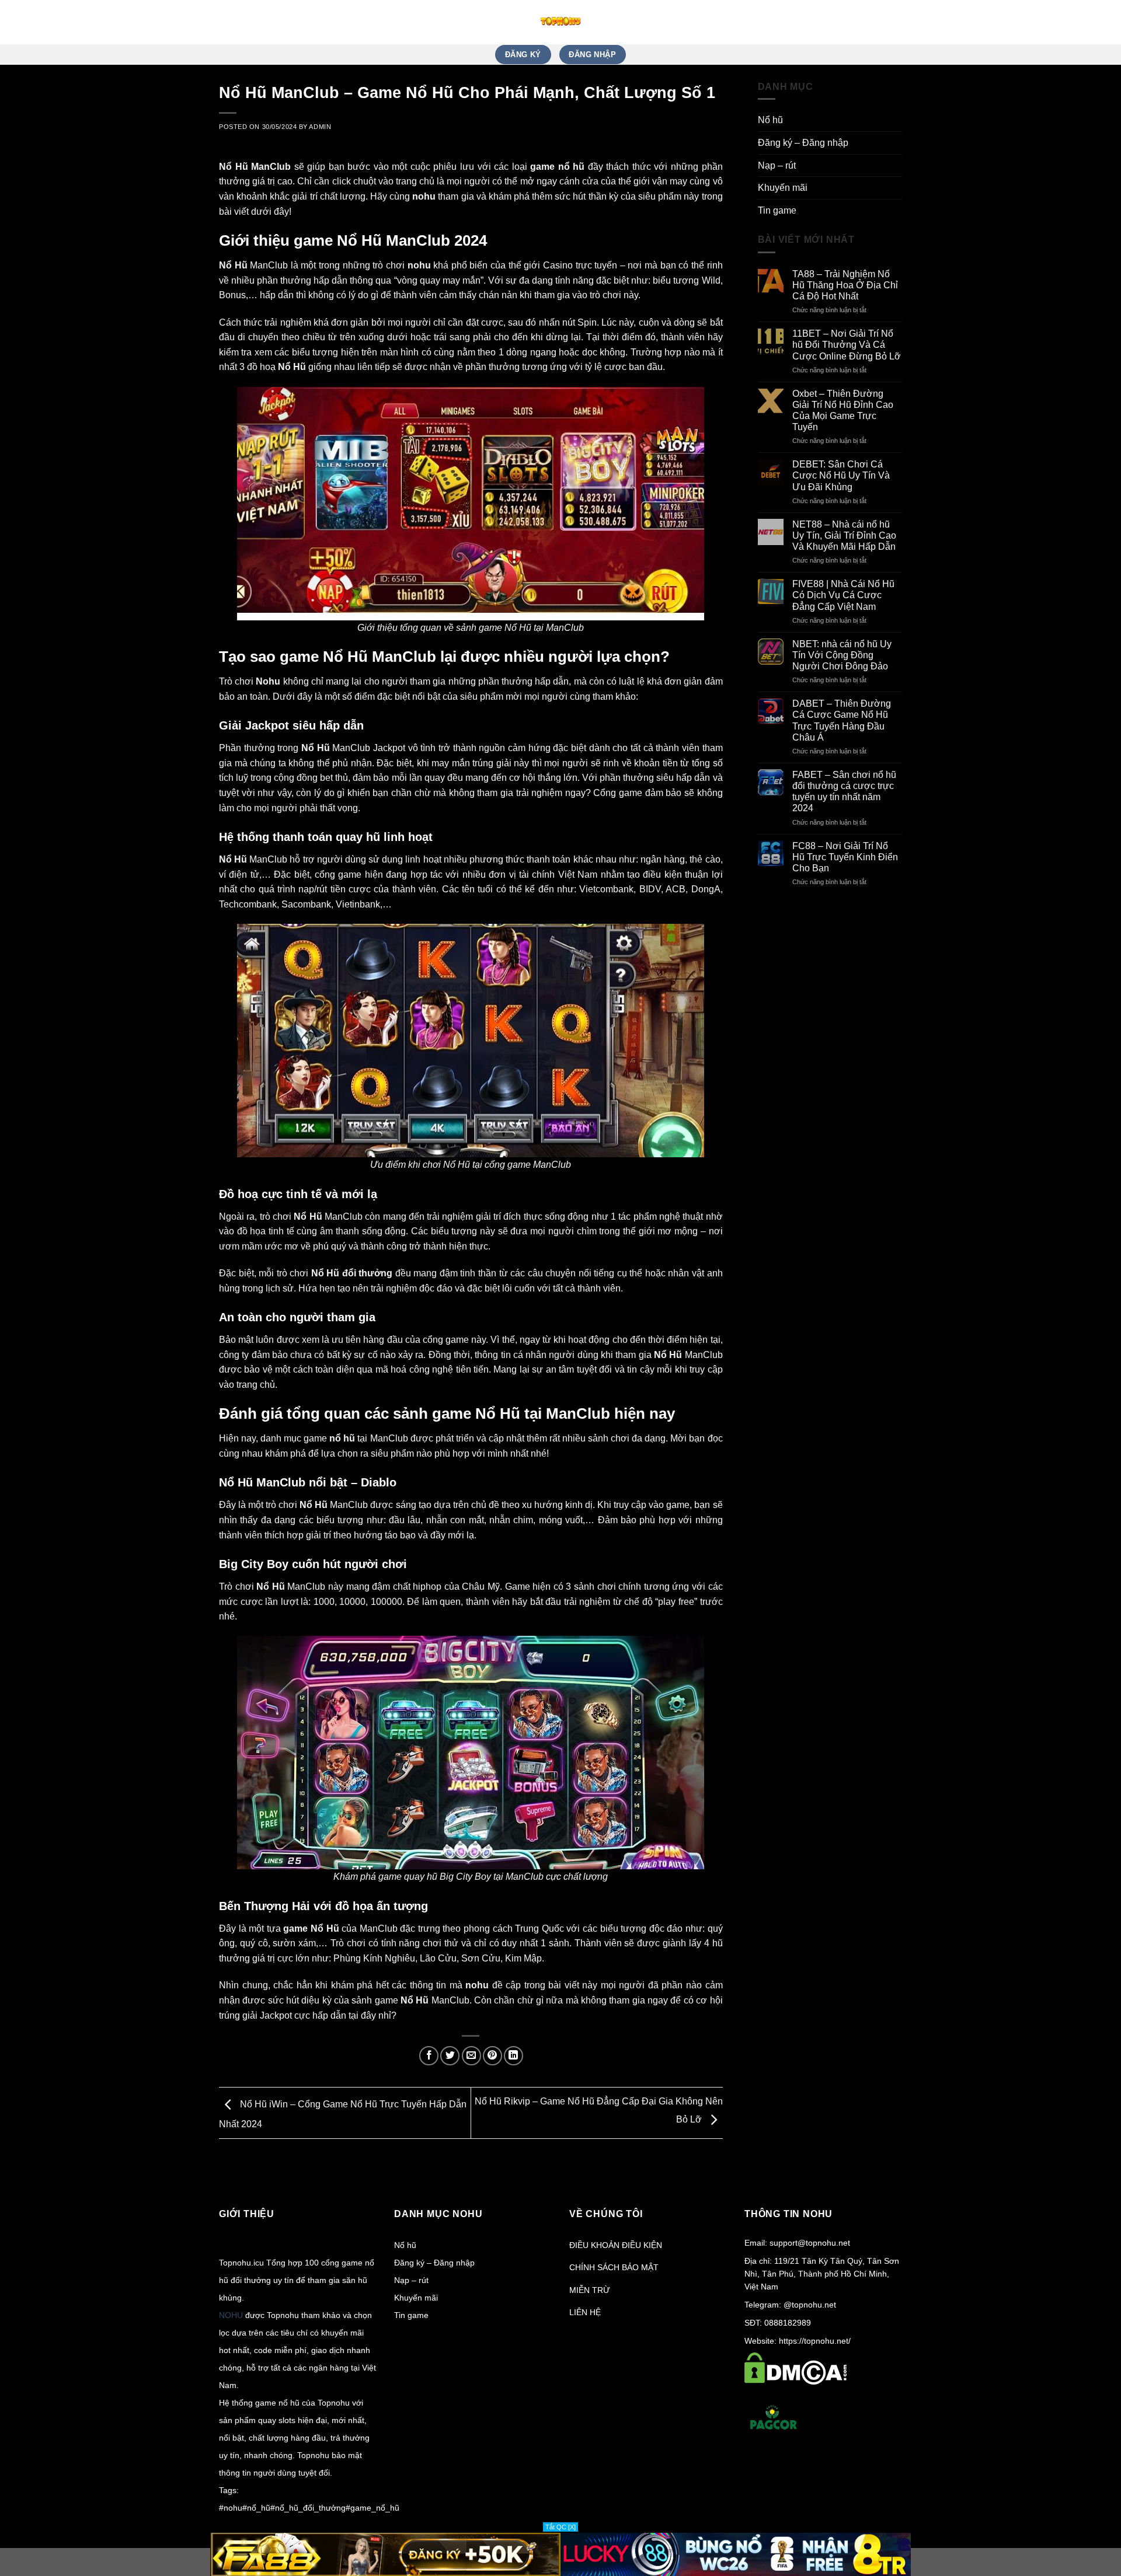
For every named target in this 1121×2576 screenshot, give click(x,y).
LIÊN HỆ (585, 2312)
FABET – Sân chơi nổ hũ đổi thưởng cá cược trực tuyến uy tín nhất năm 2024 (844, 792)
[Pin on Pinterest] (492, 2056)
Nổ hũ (770, 120)
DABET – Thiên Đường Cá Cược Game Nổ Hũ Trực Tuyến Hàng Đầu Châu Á (842, 720)
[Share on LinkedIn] (513, 2056)
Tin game (777, 210)
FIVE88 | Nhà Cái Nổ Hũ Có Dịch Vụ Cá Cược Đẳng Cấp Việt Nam (843, 595)
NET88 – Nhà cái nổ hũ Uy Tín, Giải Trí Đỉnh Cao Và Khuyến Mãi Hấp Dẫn (844, 535)
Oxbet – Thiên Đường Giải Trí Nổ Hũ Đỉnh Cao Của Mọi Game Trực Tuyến (843, 411)
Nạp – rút (777, 165)
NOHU (231, 2315)
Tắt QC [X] (560, 2527)
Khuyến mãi (783, 188)
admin (320, 127)
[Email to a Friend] (471, 2056)
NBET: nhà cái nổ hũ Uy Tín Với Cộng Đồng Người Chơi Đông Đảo (842, 655)
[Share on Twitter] (450, 2056)
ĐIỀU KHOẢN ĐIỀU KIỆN (616, 2245)
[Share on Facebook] (429, 2056)
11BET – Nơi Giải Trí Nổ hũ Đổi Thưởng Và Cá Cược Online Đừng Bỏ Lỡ (847, 345)
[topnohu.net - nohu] (561, 22)
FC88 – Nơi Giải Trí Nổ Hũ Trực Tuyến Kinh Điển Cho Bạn (845, 857)
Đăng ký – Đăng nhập (803, 143)
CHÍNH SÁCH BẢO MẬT (614, 2267)
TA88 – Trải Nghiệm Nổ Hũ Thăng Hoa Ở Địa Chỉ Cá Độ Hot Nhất (845, 285)
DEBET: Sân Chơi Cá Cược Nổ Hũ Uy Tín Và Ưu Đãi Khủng (841, 475)
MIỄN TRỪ (590, 2290)
